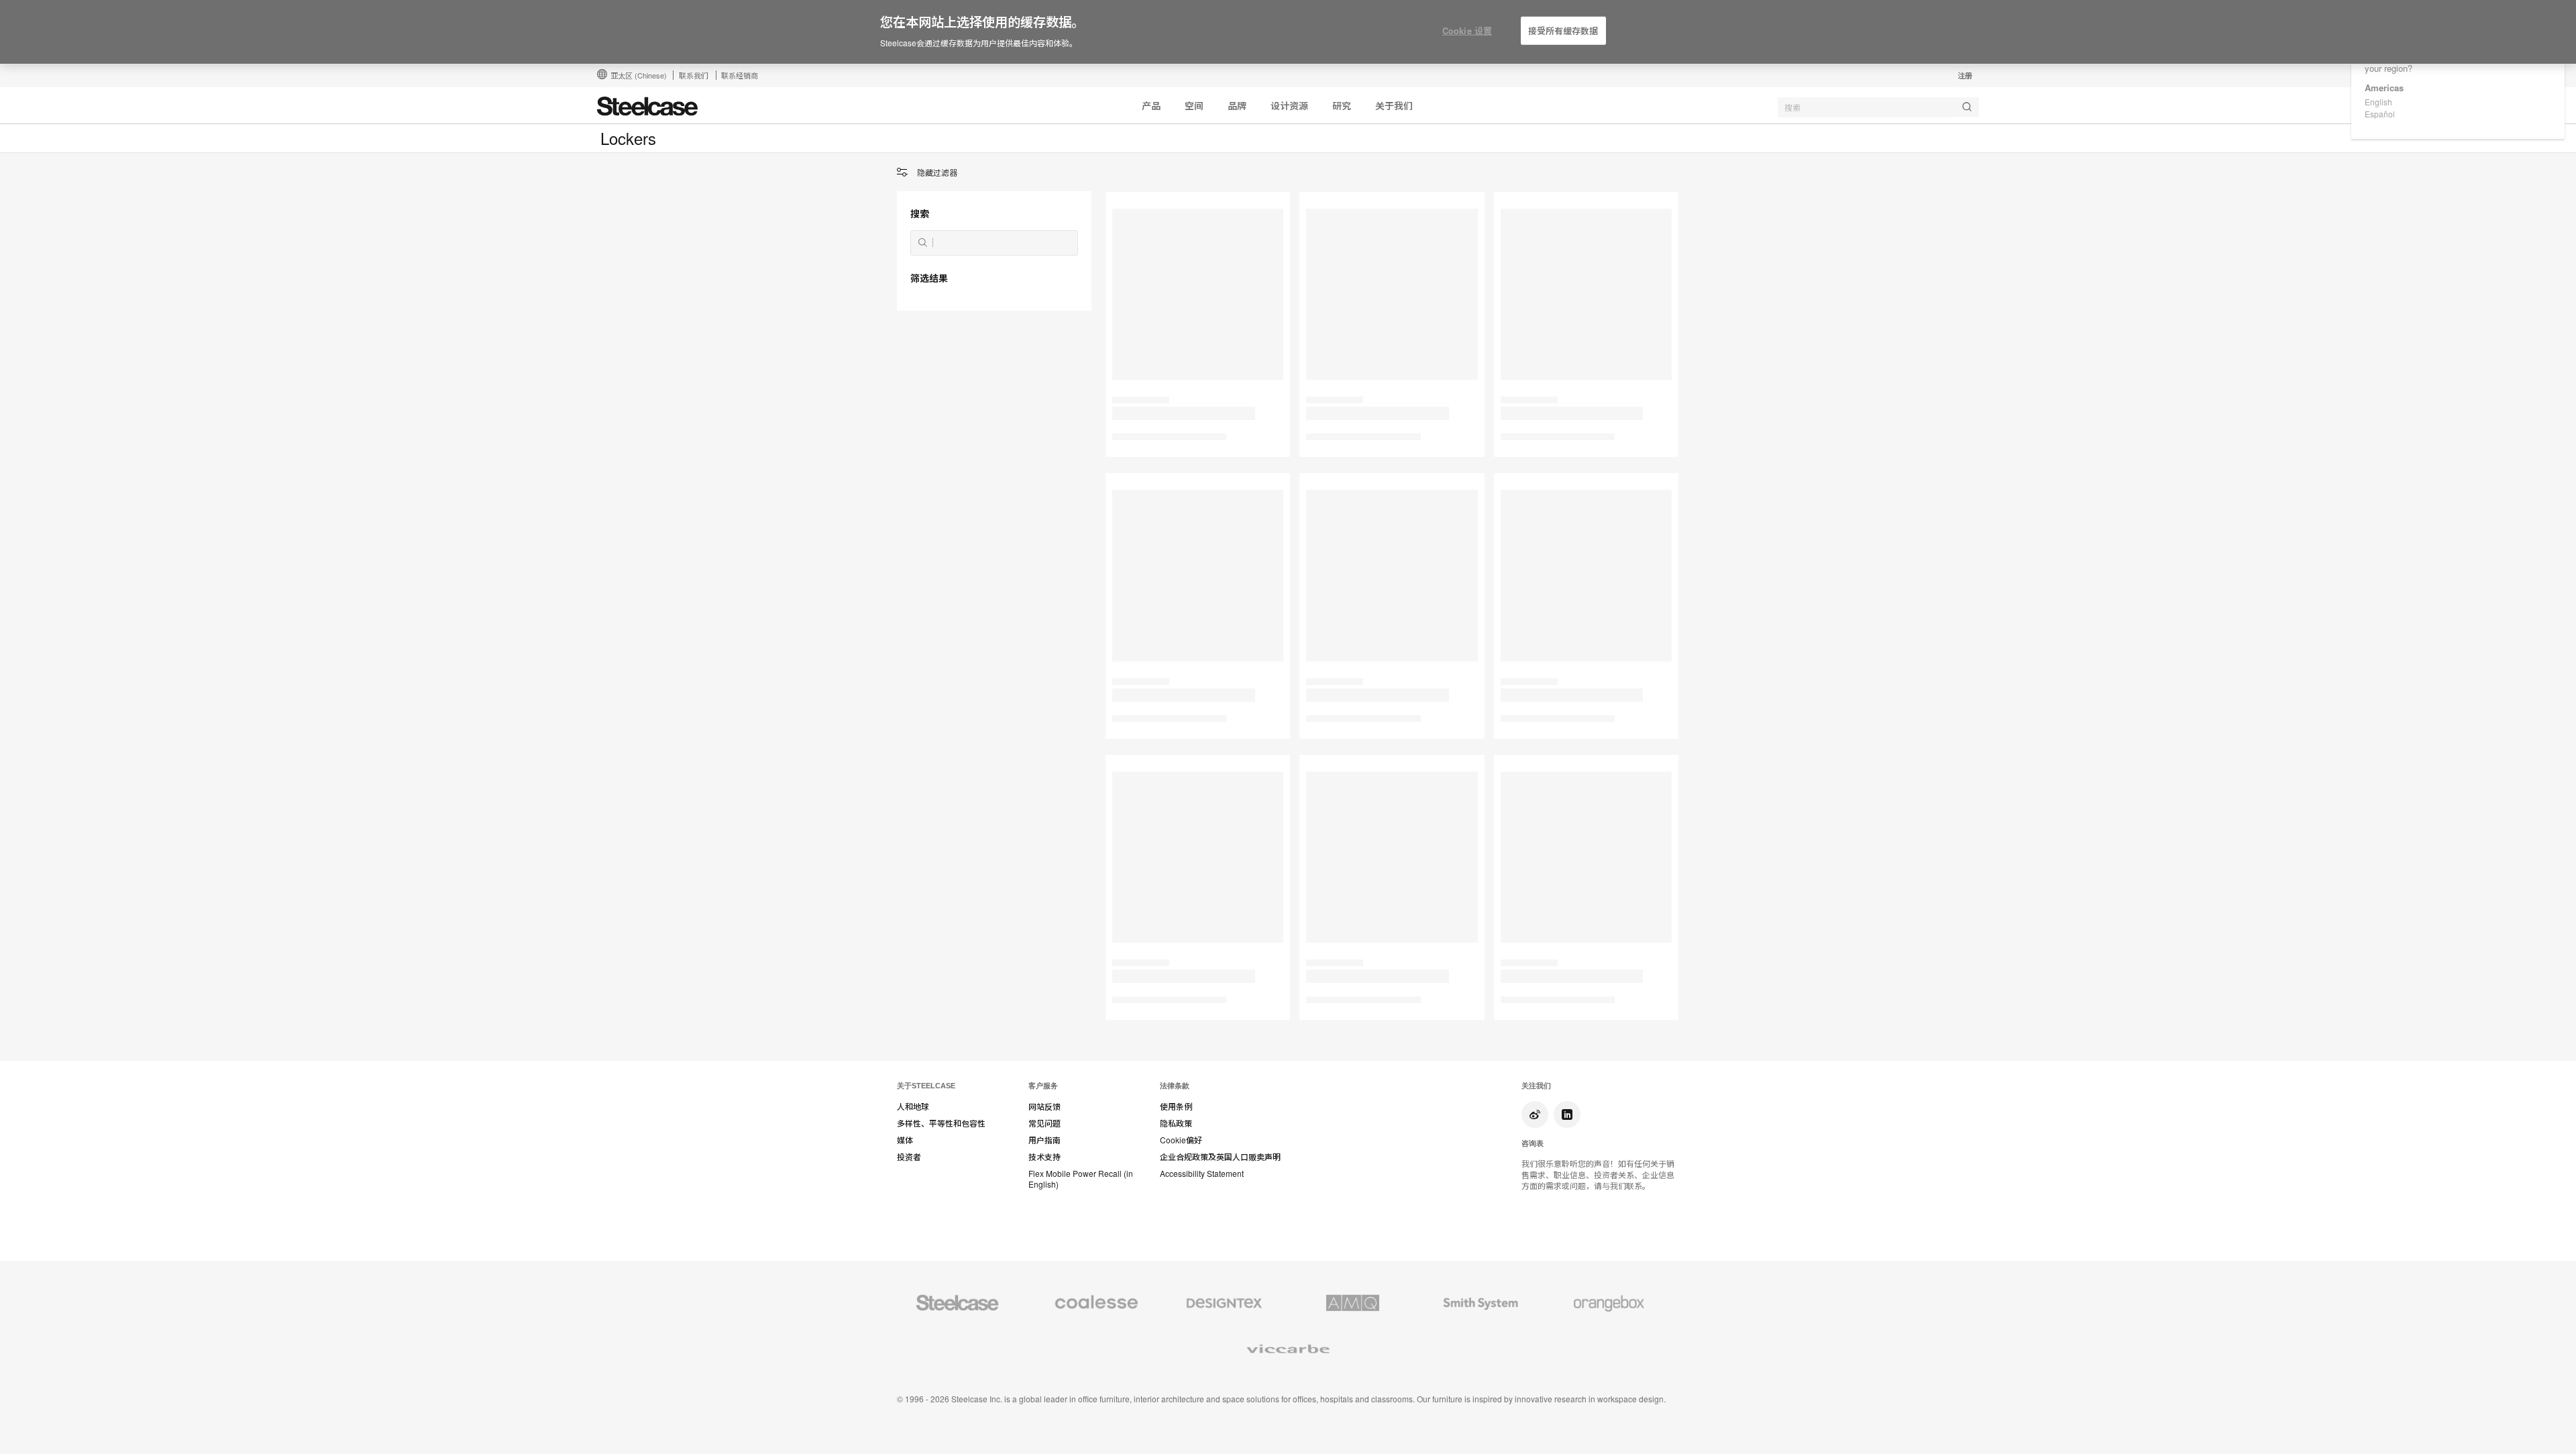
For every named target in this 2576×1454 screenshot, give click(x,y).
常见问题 (1044, 1123)
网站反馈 (1044, 1106)
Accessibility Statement (1202, 1174)
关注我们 (1536, 1086)
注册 (1965, 75)
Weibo (1535, 1114)
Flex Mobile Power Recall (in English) (1081, 1179)
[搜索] (923, 243)
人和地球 (913, 1106)
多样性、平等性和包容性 (941, 1123)
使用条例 (1176, 1106)
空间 (1194, 105)
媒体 (905, 1140)
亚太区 (639, 75)
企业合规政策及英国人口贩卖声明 (1220, 1157)
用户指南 (1044, 1140)
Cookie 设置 (1467, 31)
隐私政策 (1176, 1123)
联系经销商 (740, 75)
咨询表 (1533, 1143)
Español (2380, 114)
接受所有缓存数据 (1563, 31)
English (2378, 102)
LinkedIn (1567, 1114)
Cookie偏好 (1181, 1140)
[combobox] (1878, 107)
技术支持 (1044, 1157)
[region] (1288, 32)
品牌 (1237, 105)
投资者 (909, 1157)
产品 (1151, 105)
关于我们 (1394, 105)
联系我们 (694, 75)
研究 (1342, 105)
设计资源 (1289, 105)
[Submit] (1967, 107)
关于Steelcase (926, 1086)
